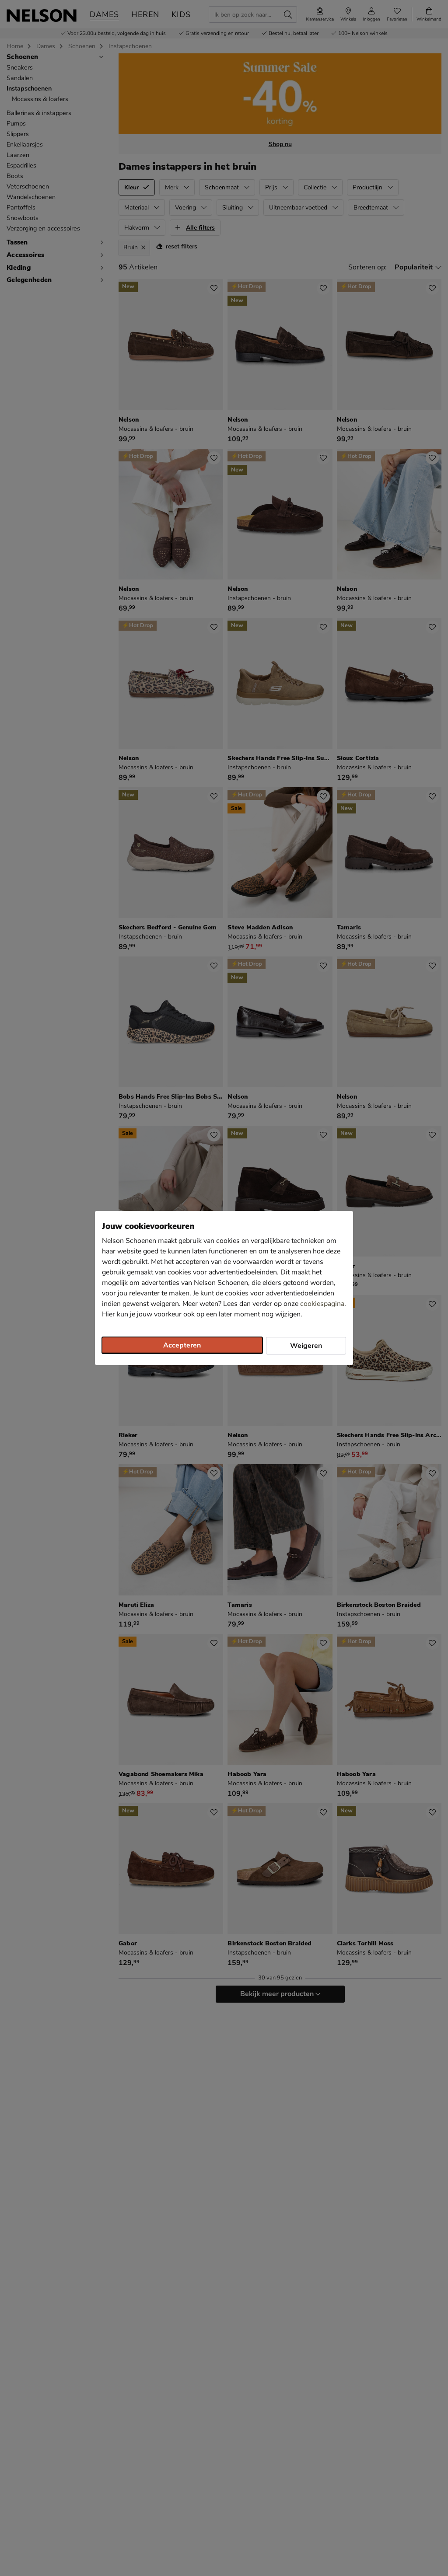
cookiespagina (322, 1304)
